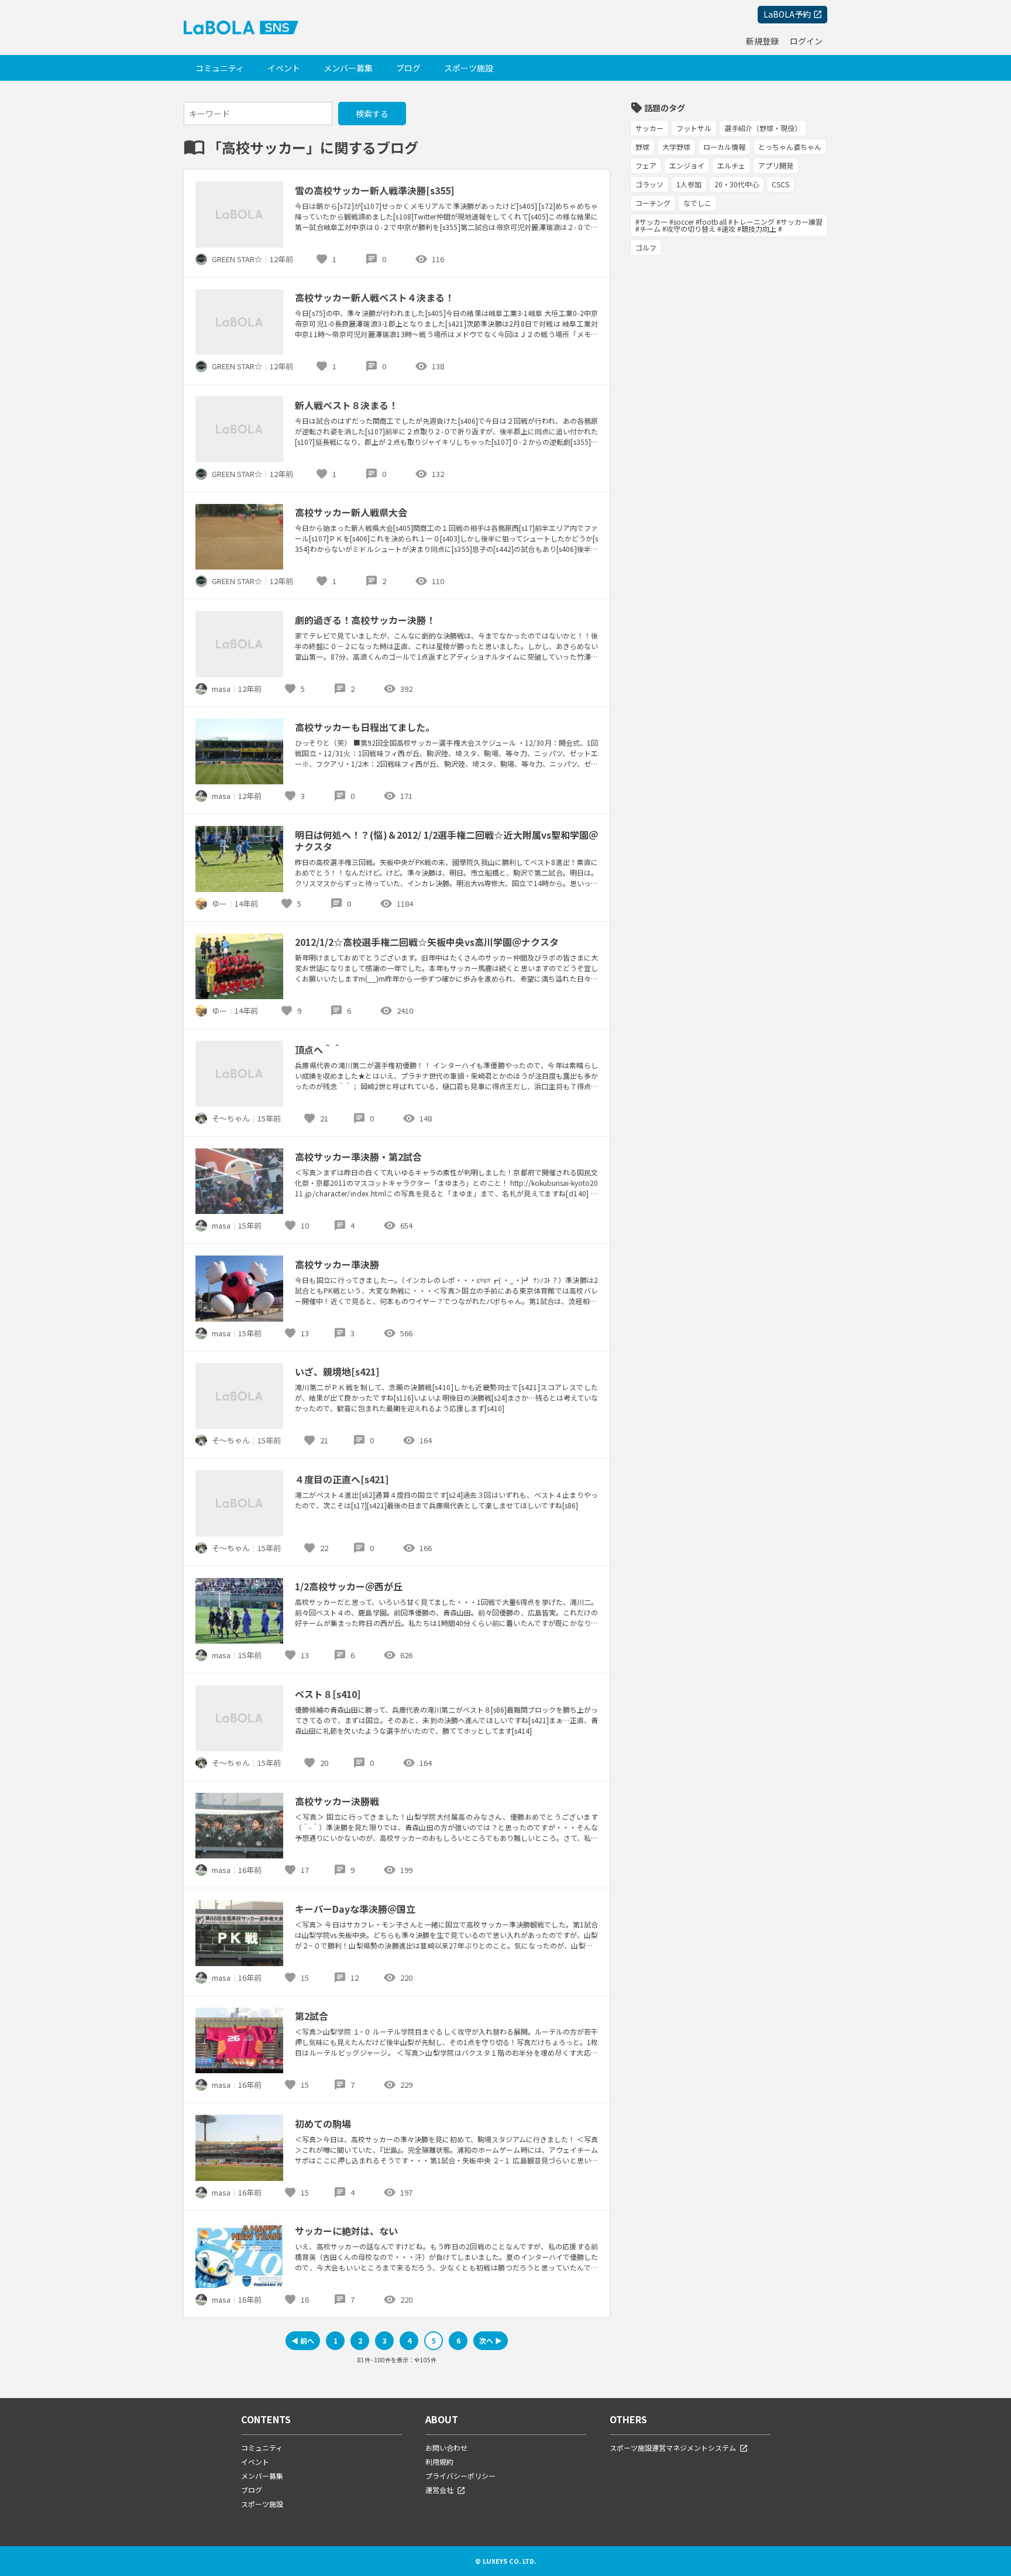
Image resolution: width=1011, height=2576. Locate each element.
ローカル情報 (724, 147)
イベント (284, 68)
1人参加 (689, 184)
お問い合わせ (446, 2448)
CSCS (780, 184)
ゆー (219, 903)
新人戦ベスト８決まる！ (346, 405)
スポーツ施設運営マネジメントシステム (673, 2448)
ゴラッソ (649, 184)
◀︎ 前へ (303, 2340)
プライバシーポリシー (460, 2476)
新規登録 (762, 41)
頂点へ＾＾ (318, 1049)
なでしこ (697, 203)
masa (221, 689)
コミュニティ (220, 68)
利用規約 (439, 2462)
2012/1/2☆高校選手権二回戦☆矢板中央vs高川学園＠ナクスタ (427, 942)
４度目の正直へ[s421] (342, 1479)
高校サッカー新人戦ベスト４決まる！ (374, 297)
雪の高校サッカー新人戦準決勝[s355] (374, 190)
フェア (646, 165)
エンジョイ (687, 165)
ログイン (806, 41)
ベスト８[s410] (328, 1694)
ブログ (408, 68)
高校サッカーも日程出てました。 (365, 727)
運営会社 (439, 2490)
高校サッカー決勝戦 (337, 1801)
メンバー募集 (348, 68)
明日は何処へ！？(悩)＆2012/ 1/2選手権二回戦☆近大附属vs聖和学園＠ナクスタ (446, 841)
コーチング (653, 203)
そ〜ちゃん (231, 1118)
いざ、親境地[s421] (337, 1371)
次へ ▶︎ (491, 2340)
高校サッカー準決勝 (337, 1264)
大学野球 (676, 147)
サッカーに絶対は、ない (346, 2231)
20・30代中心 (737, 184)
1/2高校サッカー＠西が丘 (349, 1586)
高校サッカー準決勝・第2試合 (358, 1157)
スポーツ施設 (469, 68)
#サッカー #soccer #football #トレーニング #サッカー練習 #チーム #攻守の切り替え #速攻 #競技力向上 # (729, 225)
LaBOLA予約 (787, 14)
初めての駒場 (323, 2124)
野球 (642, 147)
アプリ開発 (776, 165)
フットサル (694, 128)
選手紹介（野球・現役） (763, 128)
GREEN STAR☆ (237, 259)
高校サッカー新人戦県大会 (351, 512)
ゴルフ (646, 247)
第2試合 (312, 2016)
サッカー (649, 128)
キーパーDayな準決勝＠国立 (355, 1909)
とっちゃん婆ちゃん (790, 147)
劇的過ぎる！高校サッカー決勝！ (365, 620)
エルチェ (731, 165)
